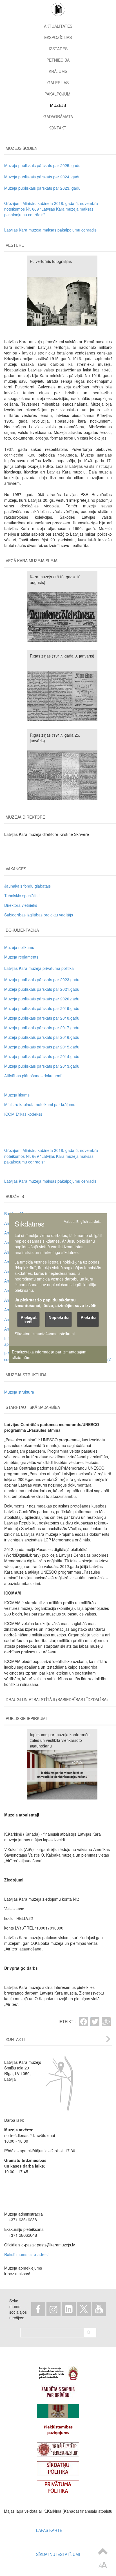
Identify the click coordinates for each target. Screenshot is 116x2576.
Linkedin (69, 2309)
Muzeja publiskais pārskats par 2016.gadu (42, 1037)
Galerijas (58, 83)
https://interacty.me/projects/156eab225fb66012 (58, 2409)
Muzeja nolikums (19, 947)
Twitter (84, 2309)
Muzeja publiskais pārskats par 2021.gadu (42, 989)
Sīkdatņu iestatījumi (58, 2554)
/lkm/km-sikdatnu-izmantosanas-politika (58, 2466)
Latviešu (95, 1221)
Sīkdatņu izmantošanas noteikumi (45, 1334)
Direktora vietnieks (21, 905)
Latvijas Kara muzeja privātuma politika (39, 968)
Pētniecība (58, 60)
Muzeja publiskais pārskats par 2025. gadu (42, 165)
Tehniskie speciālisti (22, 896)
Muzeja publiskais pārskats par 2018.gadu (42, 1018)
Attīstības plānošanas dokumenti (33, 1076)
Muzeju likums (17, 1095)
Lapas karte (49, 2530)
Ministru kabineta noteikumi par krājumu (40, 1104)
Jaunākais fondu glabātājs (27, 886)
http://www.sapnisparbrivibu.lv (58, 2390)
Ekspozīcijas (58, 37)
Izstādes (58, 49)
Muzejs (58, 105)
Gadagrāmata (58, 116)
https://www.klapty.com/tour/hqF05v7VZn (58, 2447)
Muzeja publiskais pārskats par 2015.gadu (42, 1047)
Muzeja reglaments (21, 957)
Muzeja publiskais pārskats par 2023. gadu (42, 188)
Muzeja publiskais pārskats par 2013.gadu (42, 1066)
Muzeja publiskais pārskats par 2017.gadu (42, 1028)
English (82, 1221)
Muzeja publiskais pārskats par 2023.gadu (42, 979)
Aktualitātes (58, 26)
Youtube (99, 2309)
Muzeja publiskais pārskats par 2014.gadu (42, 1056)
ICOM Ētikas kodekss (23, 1114)
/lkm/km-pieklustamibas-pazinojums (58, 2428)
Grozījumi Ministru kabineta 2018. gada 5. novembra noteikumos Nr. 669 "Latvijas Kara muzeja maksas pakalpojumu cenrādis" (51, 209)
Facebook (38, 2309)
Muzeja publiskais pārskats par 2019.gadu (42, 1008)
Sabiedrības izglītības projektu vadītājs (39, 915)
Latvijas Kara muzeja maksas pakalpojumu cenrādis (50, 230)
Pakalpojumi (58, 94)
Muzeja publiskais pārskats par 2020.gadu (42, 999)
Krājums (58, 71)
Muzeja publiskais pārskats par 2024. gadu (42, 177)
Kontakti (58, 128)
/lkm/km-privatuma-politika (58, 2485)
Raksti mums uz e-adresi (26, 2254)
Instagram (53, 2309)
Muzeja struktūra (19, 1392)
